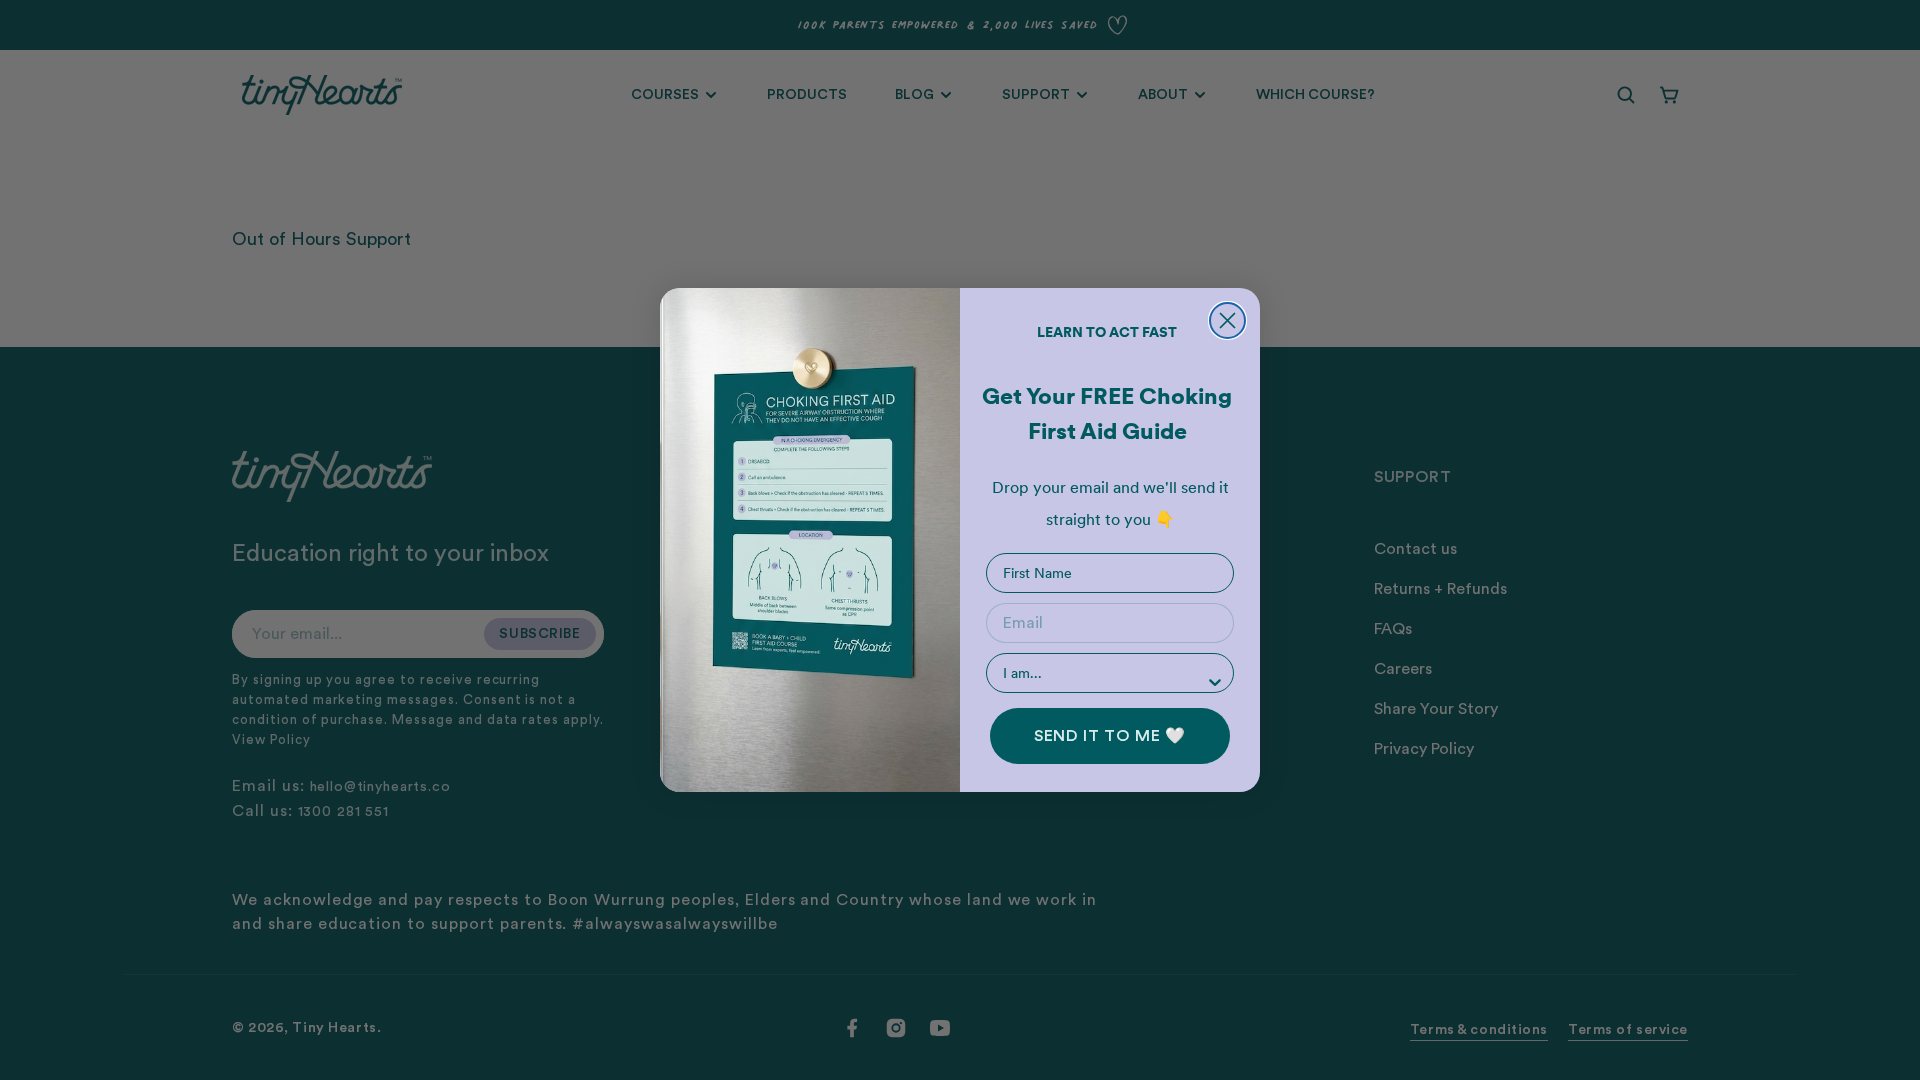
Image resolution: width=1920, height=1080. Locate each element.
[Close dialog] (1227, 320)
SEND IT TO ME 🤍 (1110, 736)
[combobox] (1104, 673)
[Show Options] (1215, 682)
